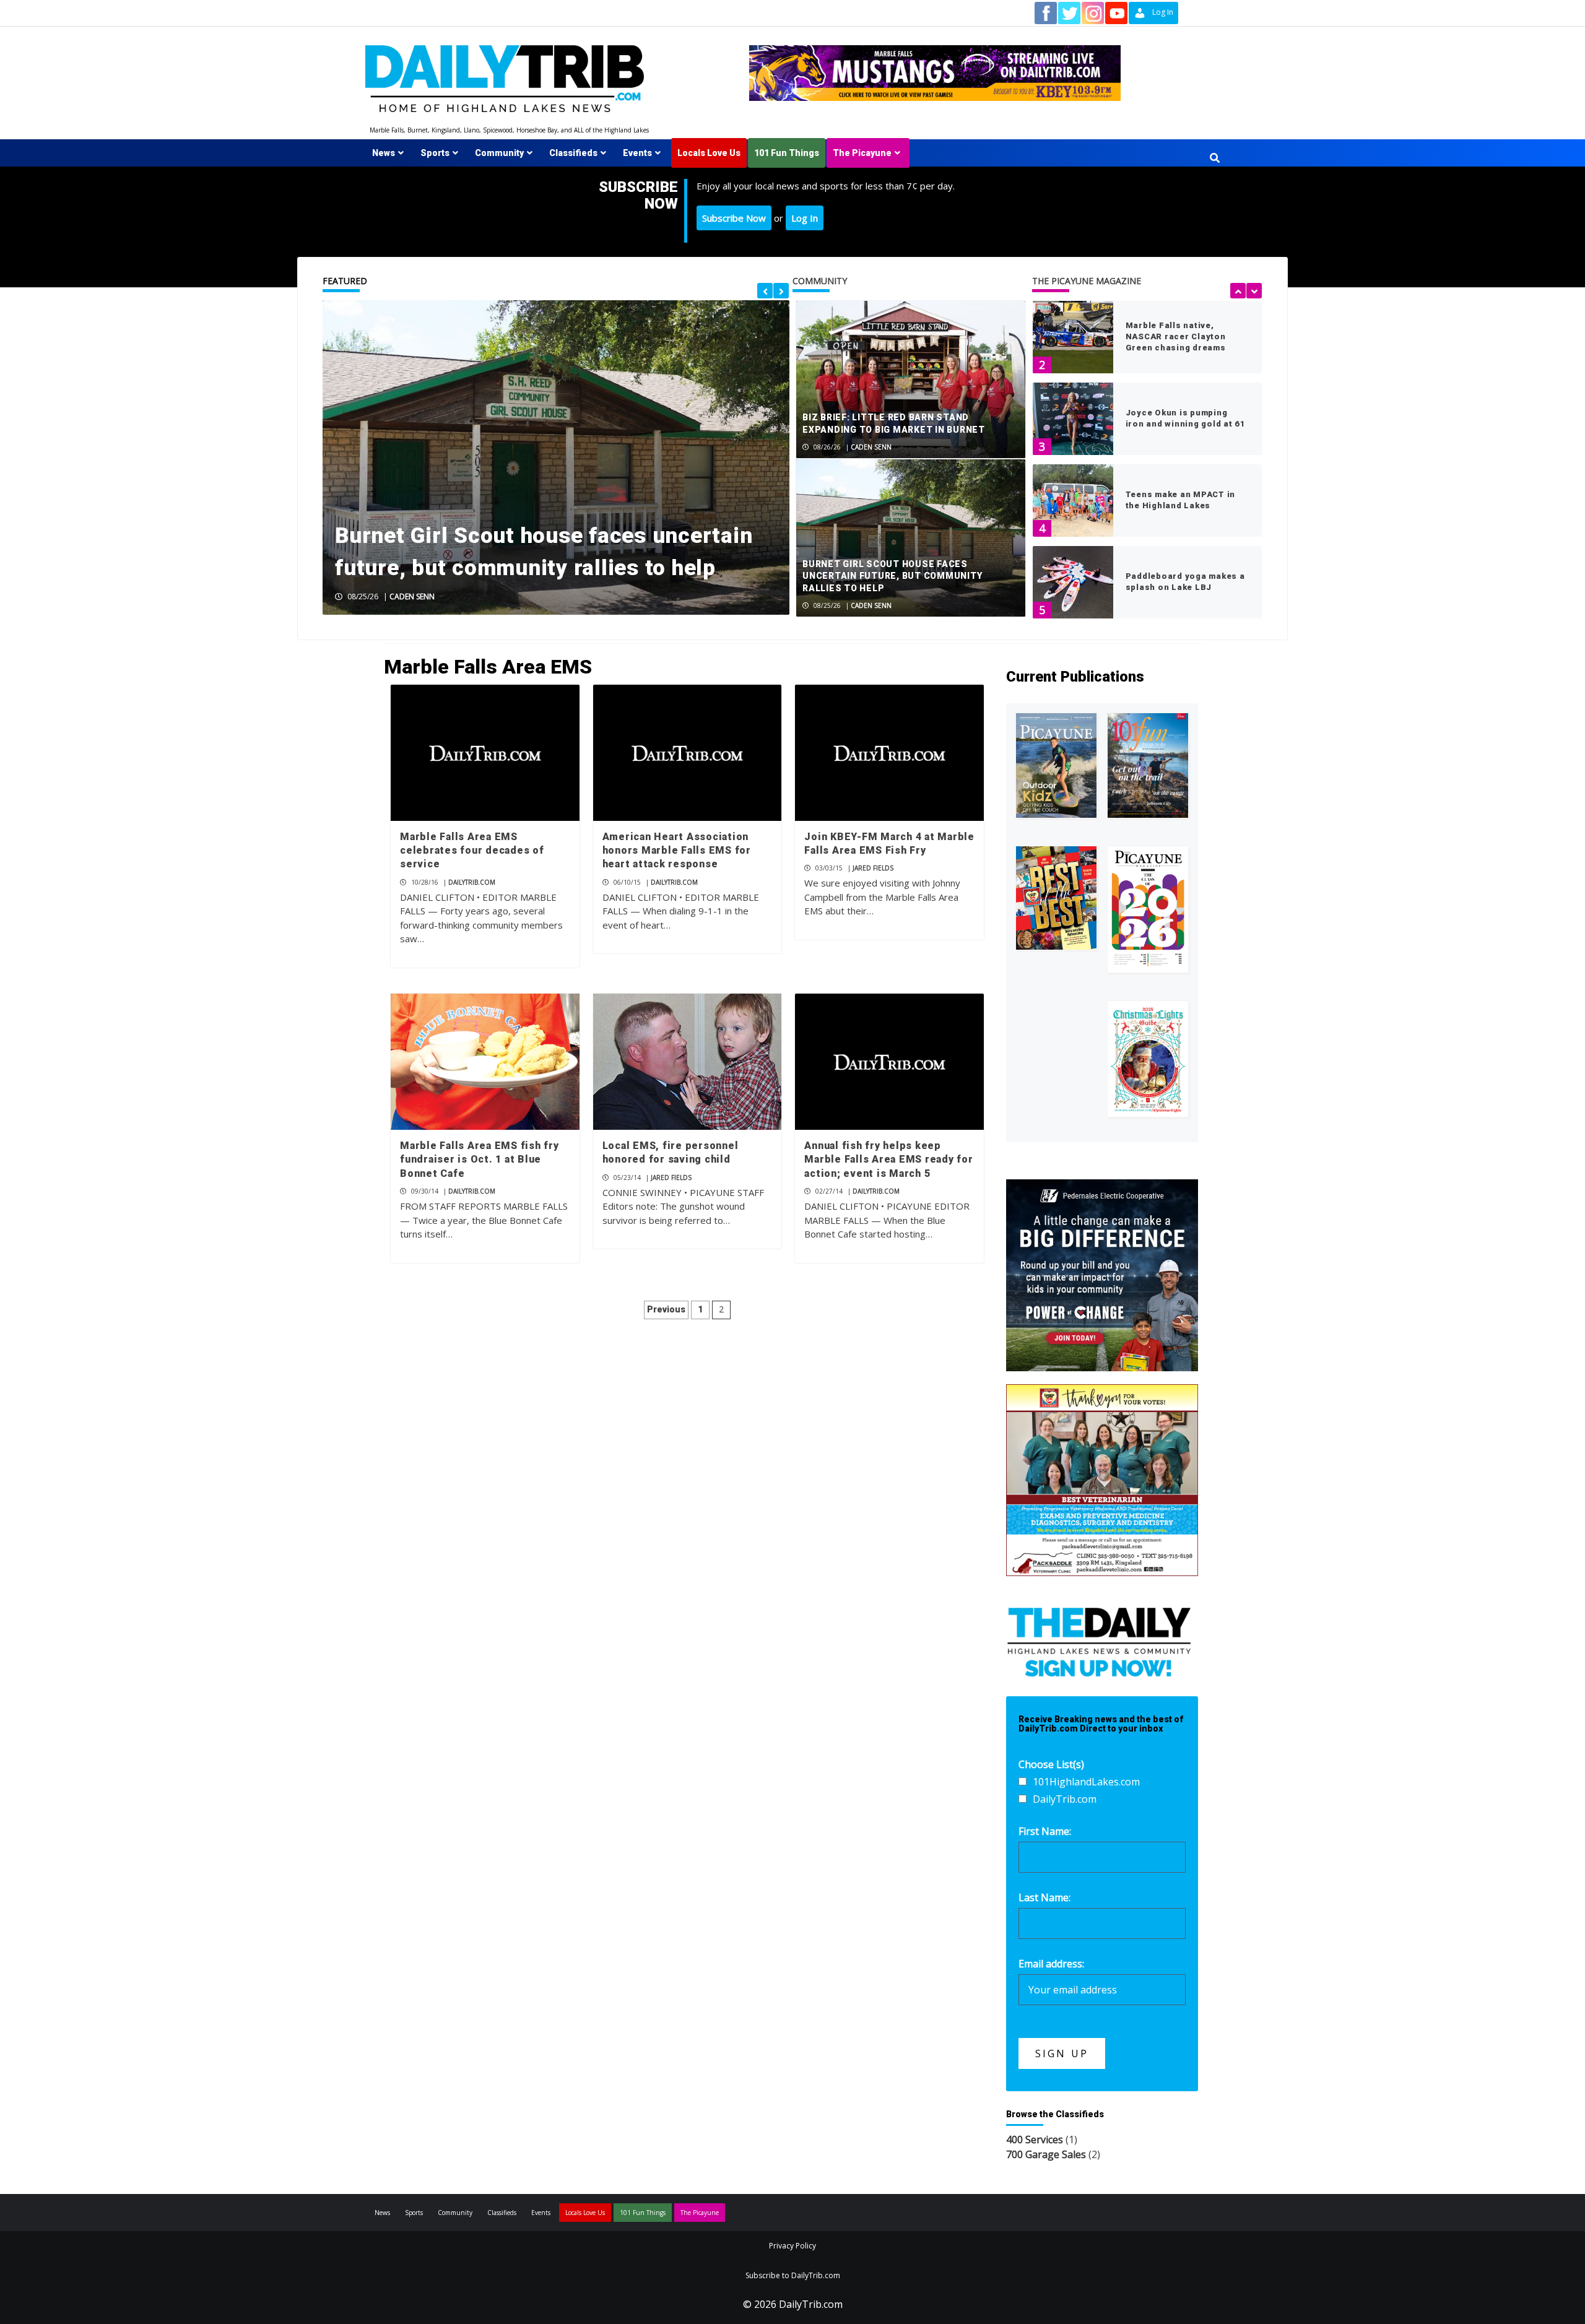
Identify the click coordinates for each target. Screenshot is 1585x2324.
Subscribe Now (734, 218)
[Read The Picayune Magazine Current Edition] (1056, 765)
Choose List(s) (1051, 1764)
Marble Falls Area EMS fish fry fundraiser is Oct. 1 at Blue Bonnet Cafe (480, 1160)
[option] (556, 457)
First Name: (1045, 1831)
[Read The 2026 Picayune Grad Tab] (1148, 909)
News (384, 153)
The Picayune (862, 153)
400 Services (1035, 2140)
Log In (805, 218)
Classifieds (573, 153)
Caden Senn (412, 596)
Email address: (1051, 1964)
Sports (435, 153)
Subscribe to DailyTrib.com (793, 2275)
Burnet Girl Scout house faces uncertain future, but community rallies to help (892, 576)
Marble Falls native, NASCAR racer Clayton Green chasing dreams (1176, 336)
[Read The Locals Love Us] (1056, 898)
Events (637, 153)
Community (499, 153)
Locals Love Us (709, 153)
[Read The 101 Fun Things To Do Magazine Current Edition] (1148, 765)
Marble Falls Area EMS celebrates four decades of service (472, 851)
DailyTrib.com (472, 882)
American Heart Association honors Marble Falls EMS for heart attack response (677, 851)
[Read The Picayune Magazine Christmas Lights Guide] (1148, 1059)
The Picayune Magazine (1087, 281)
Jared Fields (873, 868)
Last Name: (1044, 1897)
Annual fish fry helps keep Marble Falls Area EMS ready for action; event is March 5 (888, 1160)
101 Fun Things (787, 153)
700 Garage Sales (1046, 2154)
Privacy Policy (792, 2246)
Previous (666, 1309)
